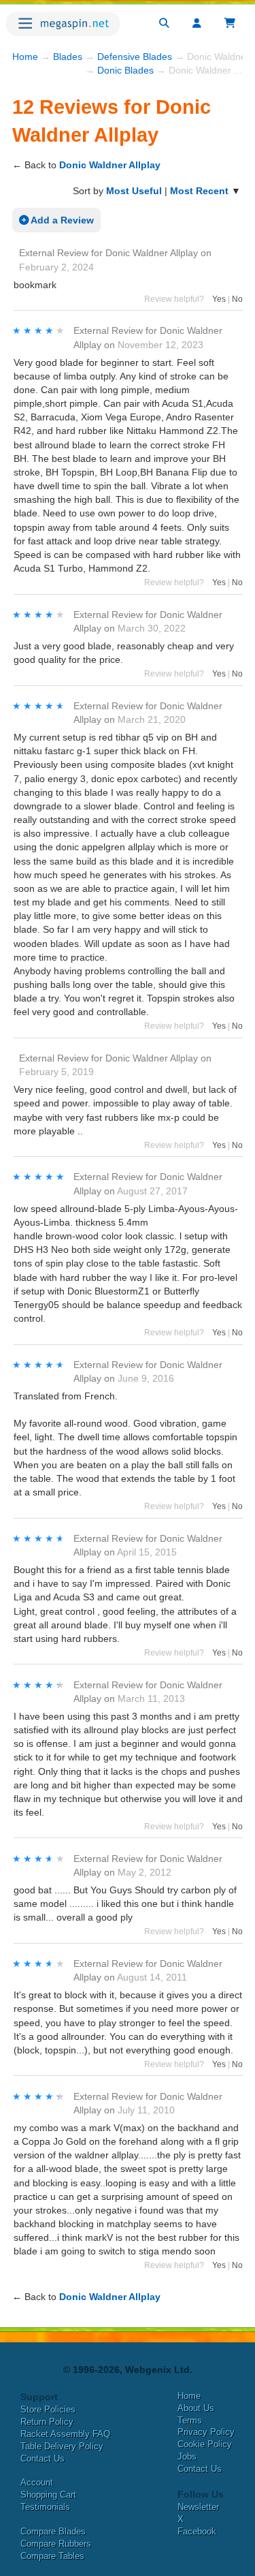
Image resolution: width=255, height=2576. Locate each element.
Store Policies (48, 2409)
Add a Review (61, 220)
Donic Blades (125, 70)
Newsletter (198, 2507)
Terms (190, 2420)
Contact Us (42, 2458)
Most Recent (199, 191)
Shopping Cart (48, 2495)
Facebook (197, 2531)
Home (25, 57)
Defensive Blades (135, 57)
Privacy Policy (206, 2432)
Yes (219, 299)
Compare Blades (53, 2531)
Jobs (187, 2456)
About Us (196, 2408)
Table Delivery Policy (62, 2446)
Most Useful (134, 191)
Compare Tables (52, 2556)
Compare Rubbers (56, 2544)
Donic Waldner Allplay (110, 165)
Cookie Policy (205, 2444)
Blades (68, 57)
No (237, 299)
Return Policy (47, 2422)
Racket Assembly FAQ (65, 2434)
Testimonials (45, 2507)
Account (37, 2482)
